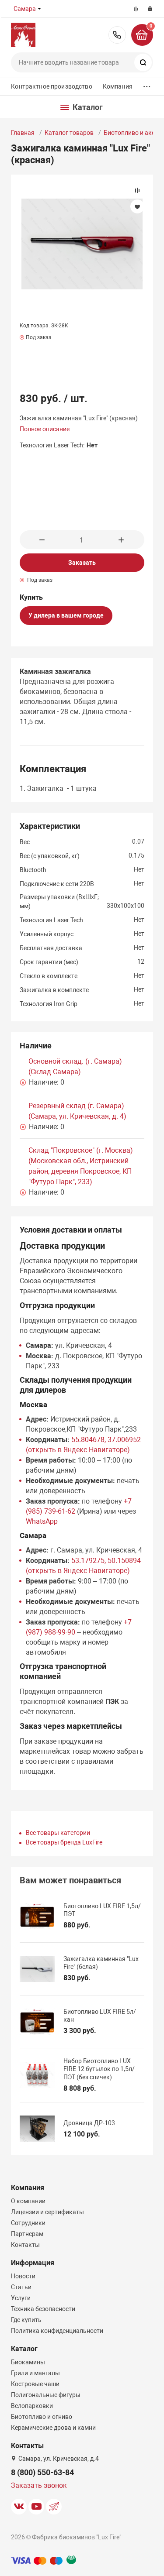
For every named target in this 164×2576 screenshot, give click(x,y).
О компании (28, 2201)
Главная (23, 133)
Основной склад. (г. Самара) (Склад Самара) (75, 1066)
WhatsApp (42, 1521)
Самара (25, 9)
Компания (118, 86)
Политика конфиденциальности (57, 2331)
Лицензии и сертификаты (47, 2212)
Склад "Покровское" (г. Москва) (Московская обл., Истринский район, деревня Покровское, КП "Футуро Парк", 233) (81, 1166)
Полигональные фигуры (46, 2395)
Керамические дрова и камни (53, 2428)
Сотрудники (28, 2223)
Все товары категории (58, 1833)
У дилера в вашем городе (66, 615)
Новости (23, 2276)
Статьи (21, 2287)
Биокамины (28, 2362)
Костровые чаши (35, 2384)
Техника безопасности (43, 2309)
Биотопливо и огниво (42, 2417)
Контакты (25, 2245)
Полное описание (45, 429)
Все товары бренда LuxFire (64, 1842)
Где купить (26, 2320)
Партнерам (27, 2234)
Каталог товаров (69, 133)
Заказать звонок (39, 2485)
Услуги (21, 2298)
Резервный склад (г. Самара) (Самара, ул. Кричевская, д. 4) (77, 1111)
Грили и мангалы (35, 2373)
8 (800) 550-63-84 (117, 35)
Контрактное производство (51, 86)
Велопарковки (32, 2406)
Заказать (82, 563)
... (147, 84)
